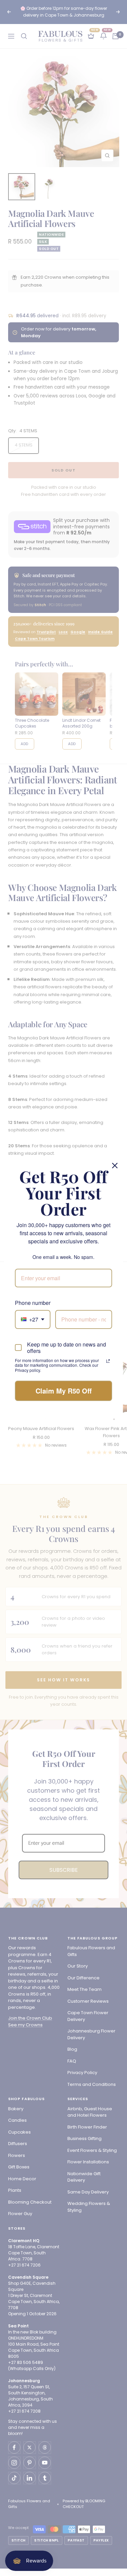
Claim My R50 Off (64, 1391)
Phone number (33, 1303)
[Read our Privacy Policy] (108, 1361)
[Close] (115, 1166)
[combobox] (33, 1319)
